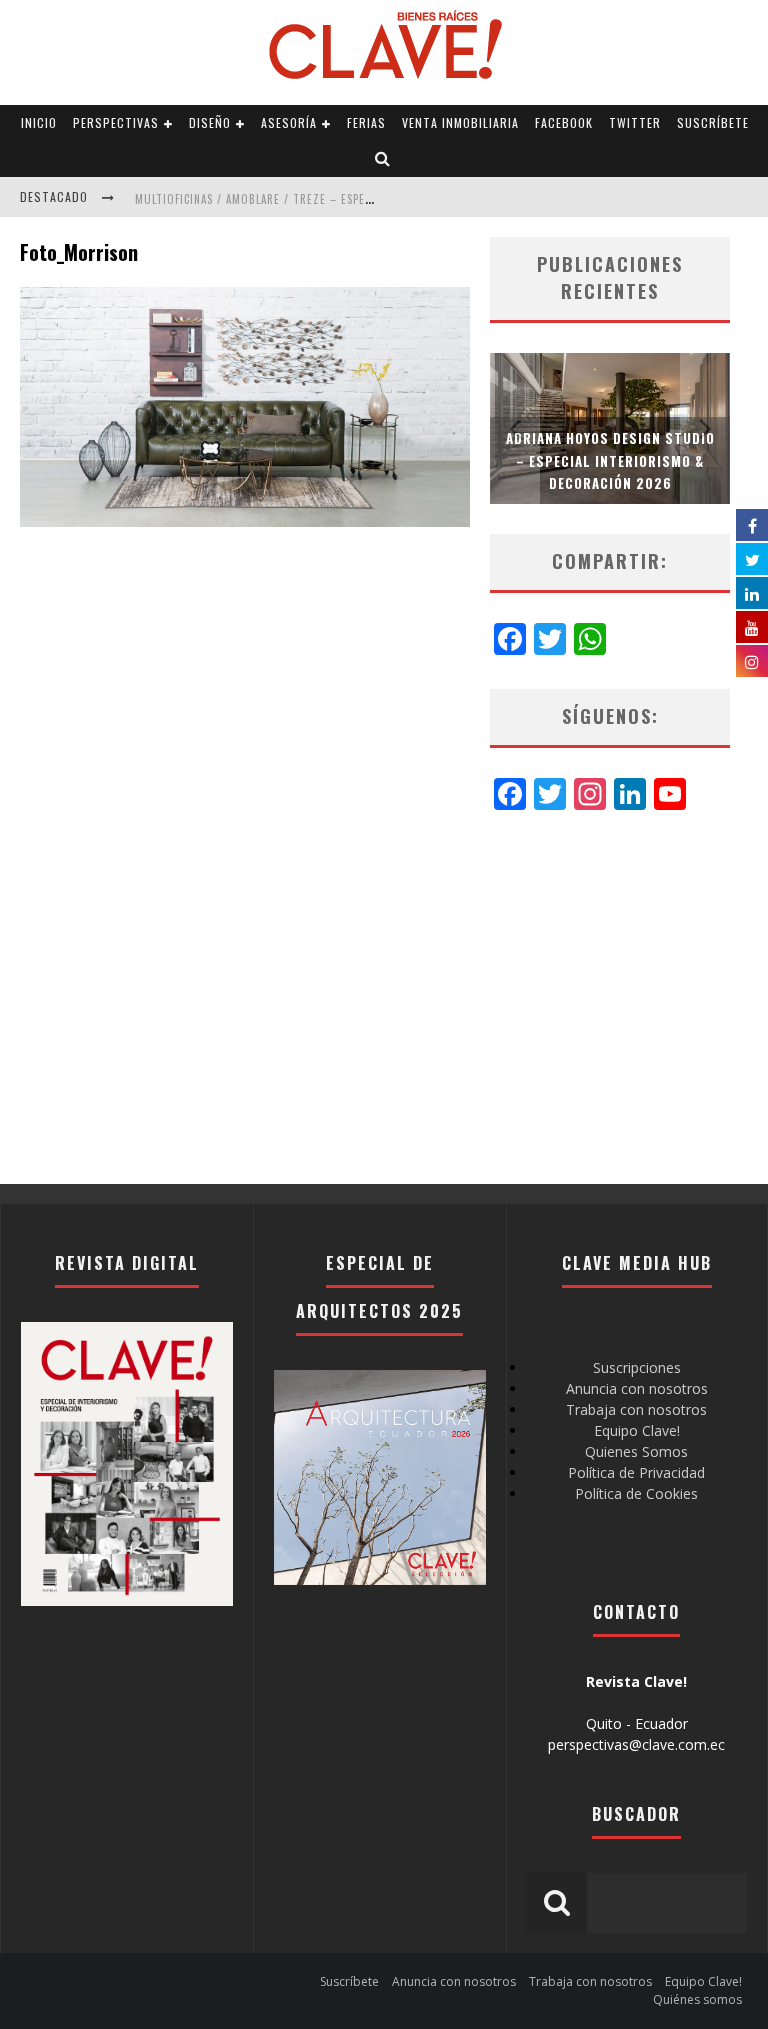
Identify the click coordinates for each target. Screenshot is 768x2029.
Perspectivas (116, 122)
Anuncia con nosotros (637, 1388)
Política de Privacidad (636, 1472)
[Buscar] (383, 159)
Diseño (210, 122)
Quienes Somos (636, 1451)
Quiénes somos (697, 1999)
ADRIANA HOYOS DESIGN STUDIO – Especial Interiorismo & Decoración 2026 (610, 460)
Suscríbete (713, 122)
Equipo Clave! (637, 1430)
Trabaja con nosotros (636, 1409)
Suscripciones (637, 1367)
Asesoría (289, 122)
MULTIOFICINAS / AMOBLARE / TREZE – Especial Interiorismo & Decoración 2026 (356, 199)
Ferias (366, 122)
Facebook (564, 122)
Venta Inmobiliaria (460, 122)
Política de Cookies (636, 1493)
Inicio (39, 122)
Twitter (635, 122)
